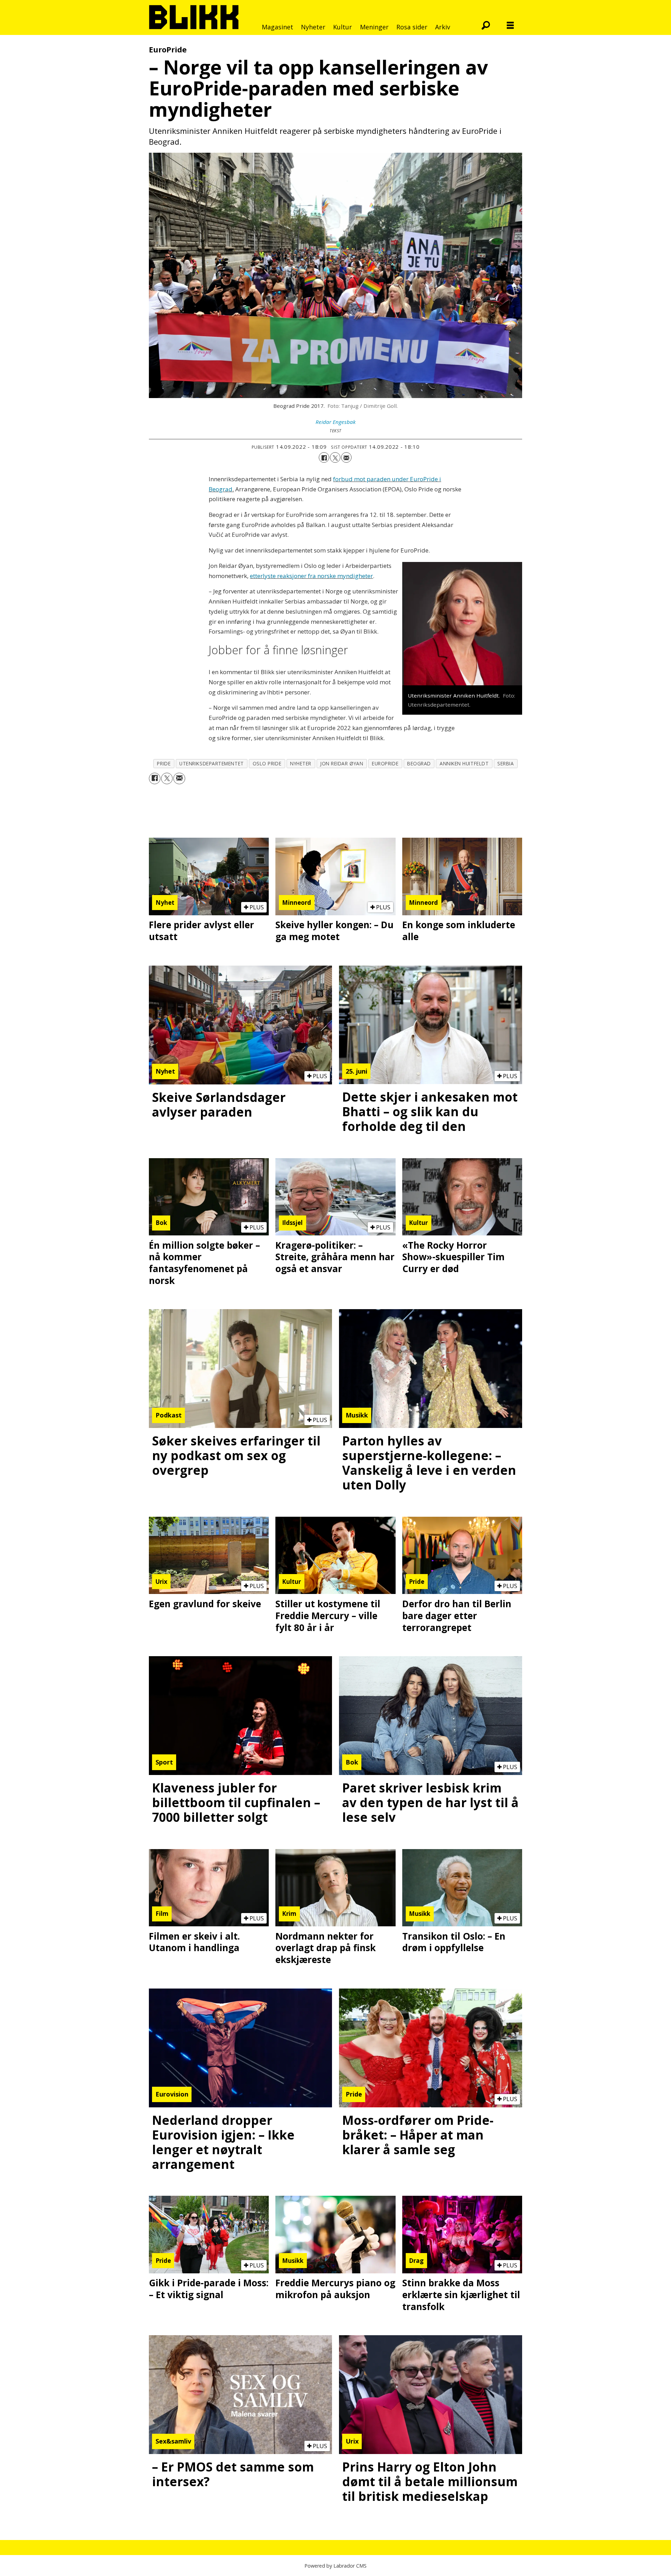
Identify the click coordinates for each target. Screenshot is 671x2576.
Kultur (342, 27)
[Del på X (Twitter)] (335, 457)
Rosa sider (412, 27)
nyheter (301, 763)
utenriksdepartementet (211, 763)
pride (164, 763)
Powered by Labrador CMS (335, 2566)
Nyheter (313, 27)
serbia (506, 763)
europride (385, 763)
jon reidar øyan (342, 763)
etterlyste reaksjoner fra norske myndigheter (311, 576)
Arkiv (443, 27)
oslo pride (267, 763)
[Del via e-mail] (346, 457)
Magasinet (277, 27)
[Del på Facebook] (324, 457)
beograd (419, 763)
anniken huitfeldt (464, 763)
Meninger (374, 27)
